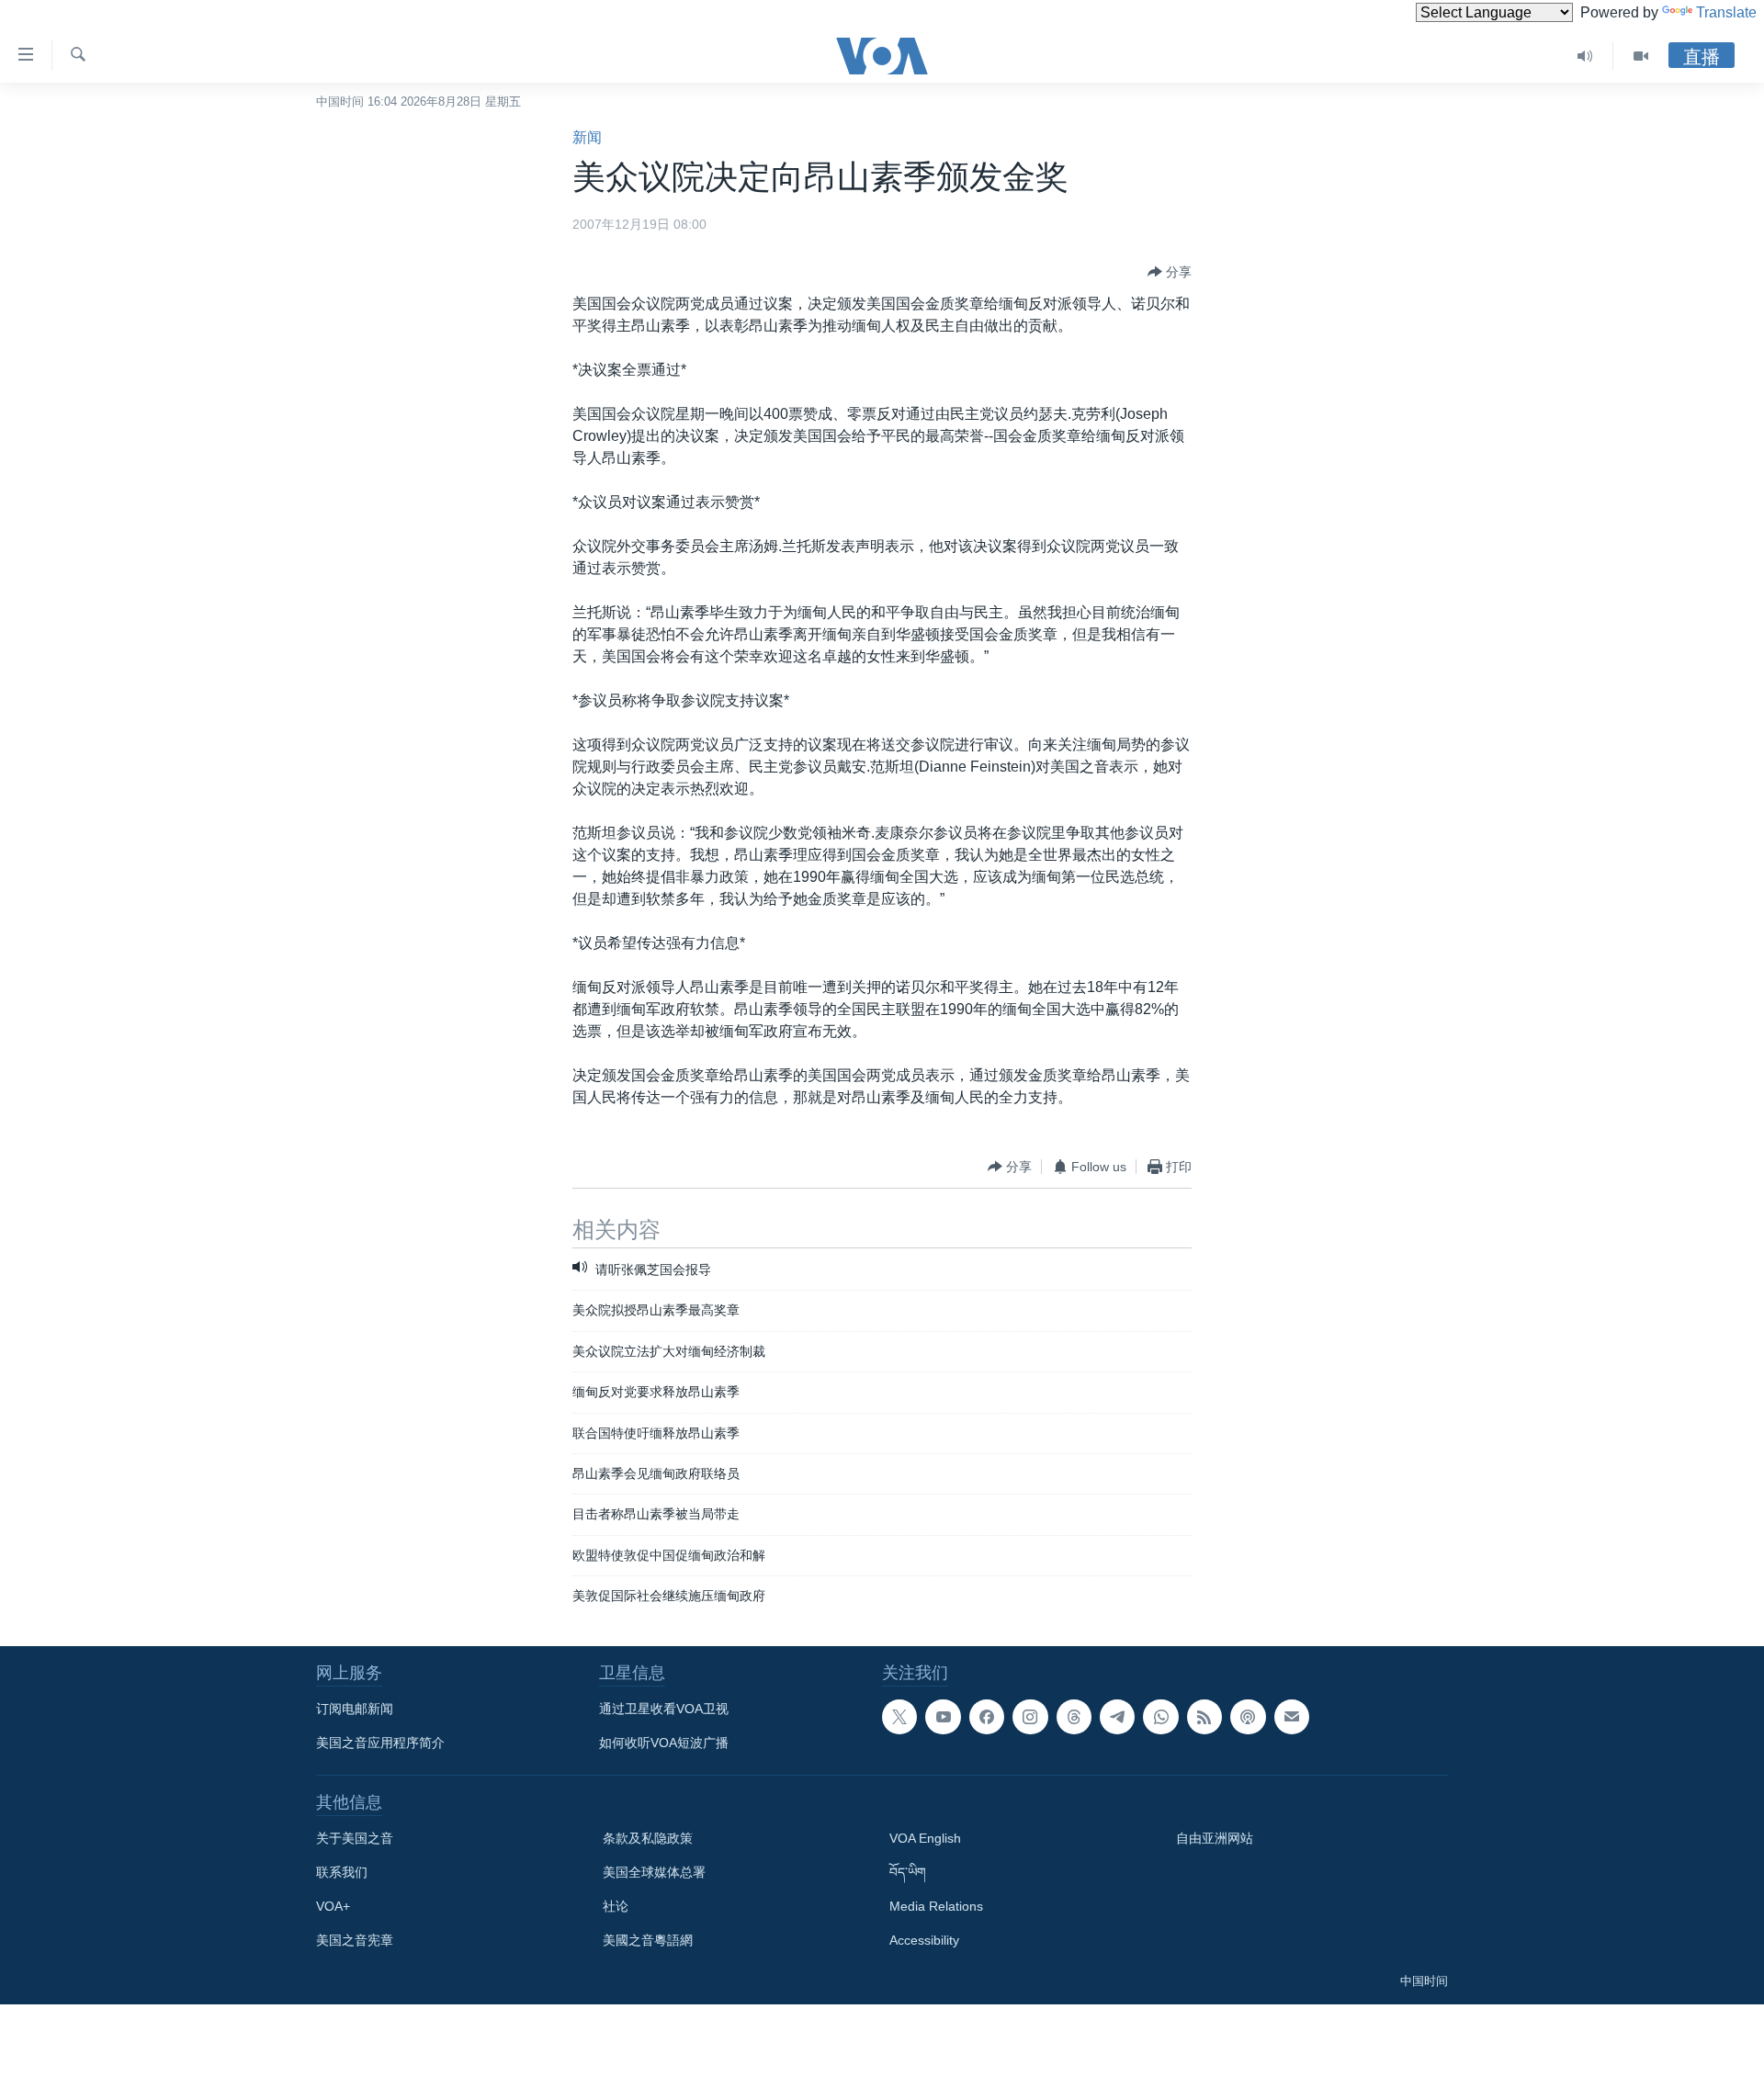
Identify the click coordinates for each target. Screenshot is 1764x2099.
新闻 (587, 137)
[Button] (1170, 272)
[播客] (1248, 1717)
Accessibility (924, 1940)
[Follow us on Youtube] (943, 1717)
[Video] (1641, 56)
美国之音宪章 (355, 1940)
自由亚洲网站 (1215, 1838)
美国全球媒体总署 (654, 1872)
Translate (1726, 12)
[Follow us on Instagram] (1030, 1717)
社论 (616, 1906)
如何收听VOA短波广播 (664, 1743)
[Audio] (1585, 56)
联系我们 (342, 1872)
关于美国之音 (355, 1838)
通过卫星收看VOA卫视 (664, 1709)
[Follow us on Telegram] (1117, 1717)
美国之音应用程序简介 (380, 1743)
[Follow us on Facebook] (987, 1717)
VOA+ (333, 1906)
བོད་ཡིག (908, 1872)
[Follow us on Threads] (1074, 1717)
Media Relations (936, 1906)
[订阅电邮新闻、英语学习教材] (1292, 1717)
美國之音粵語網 (648, 1940)
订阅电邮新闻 (355, 1709)
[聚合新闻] (1204, 1717)
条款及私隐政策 (648, 1838)
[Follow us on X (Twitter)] (899, 1717)
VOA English (925, 1838)
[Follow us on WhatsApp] (1160, 1717)
